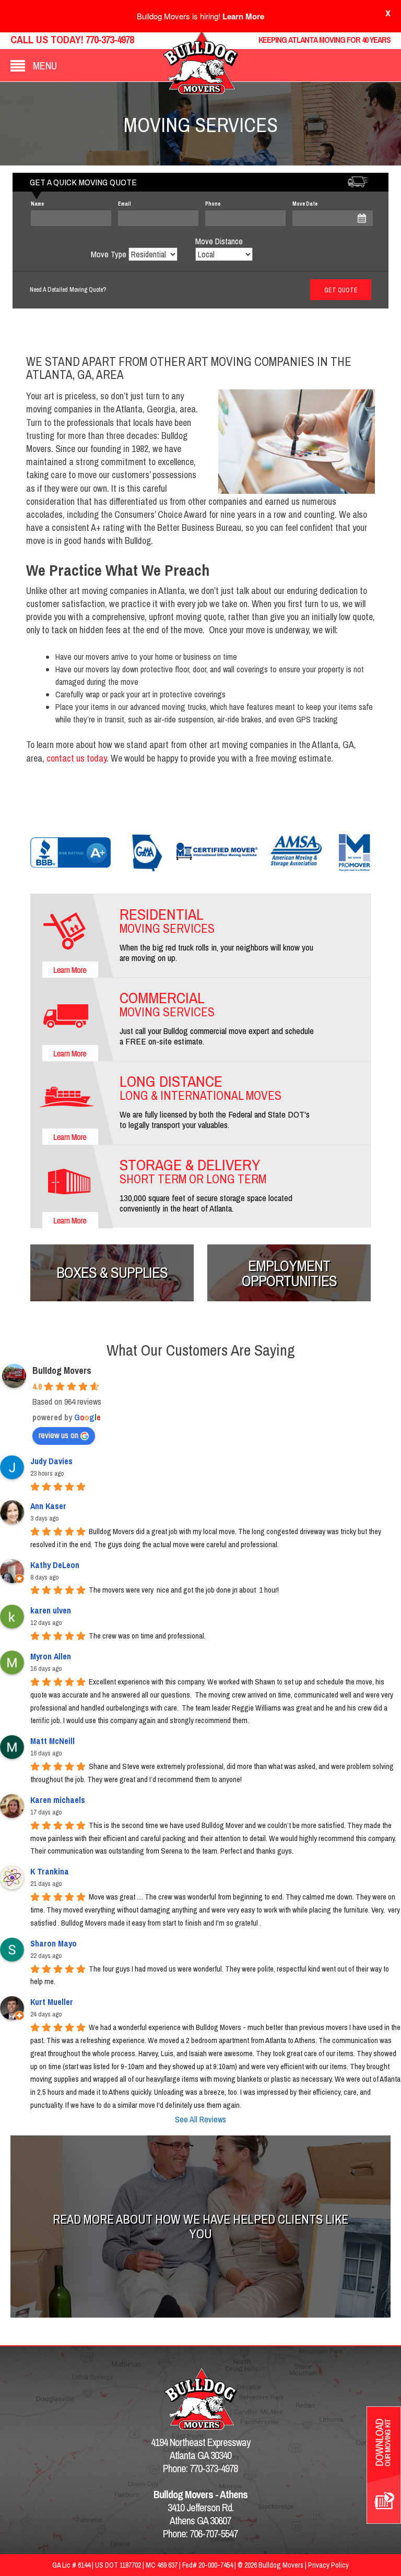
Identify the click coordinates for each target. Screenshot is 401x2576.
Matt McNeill (52, 1741)
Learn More (243, 16)
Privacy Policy (328, 2565)
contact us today (76, 758)
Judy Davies (51, 1461)
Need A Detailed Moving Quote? (68, 290)
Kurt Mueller (52, 2002)
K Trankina (50, 1871)
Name (37, 204)
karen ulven (51, 1610)
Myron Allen (51, 1656)
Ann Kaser (48, 1506)
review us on (58, 1435)
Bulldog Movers (62, 1370)
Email (125, 204)
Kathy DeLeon (55, 1565)
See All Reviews (200, 2119)
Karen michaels (58, 1800)
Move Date (305, 204)
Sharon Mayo (54, 1943)
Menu (45, 66)
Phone (213, 204)
